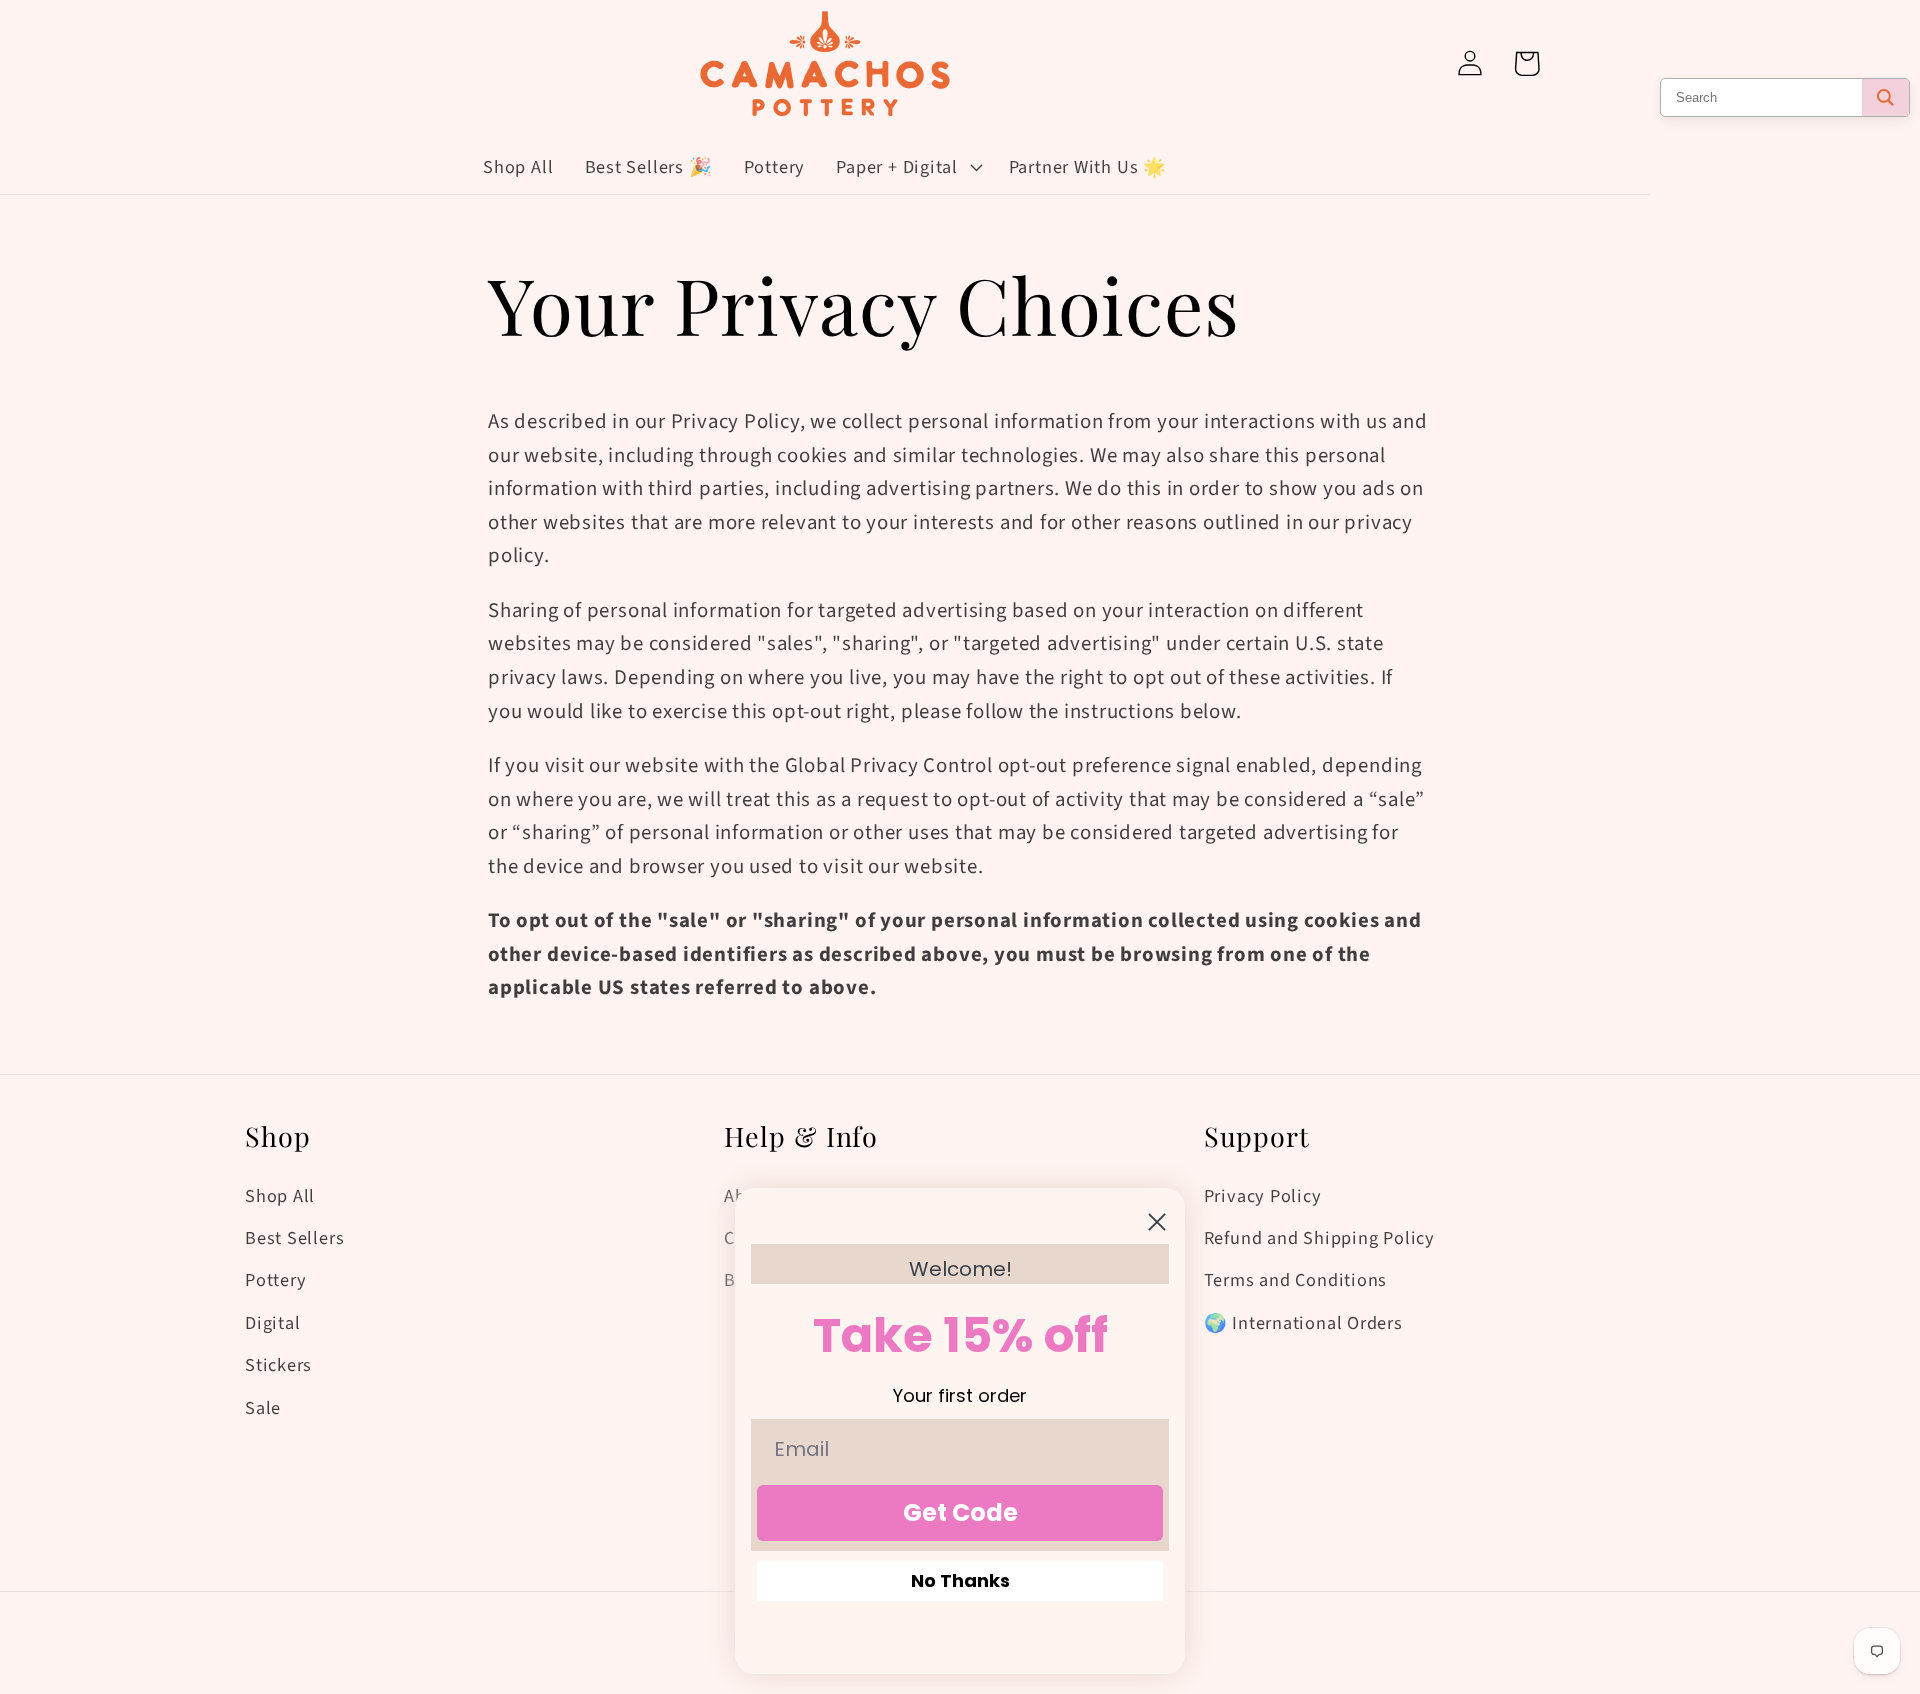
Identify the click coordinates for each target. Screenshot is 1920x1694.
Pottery (275, 1280)
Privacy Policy (1263, 1196)
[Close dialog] (1157, 1222)
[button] (907, 167)
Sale (263, 1408)
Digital (272, 1323)
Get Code (960, 1512)
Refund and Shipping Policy (1319, 1238)
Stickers (278, 1365)
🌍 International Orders (1303, 1323)
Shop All (280, 1196)
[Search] (1885, 97)
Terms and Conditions (1296, 1280)
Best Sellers (294, 1238)
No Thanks (960, 1580)
